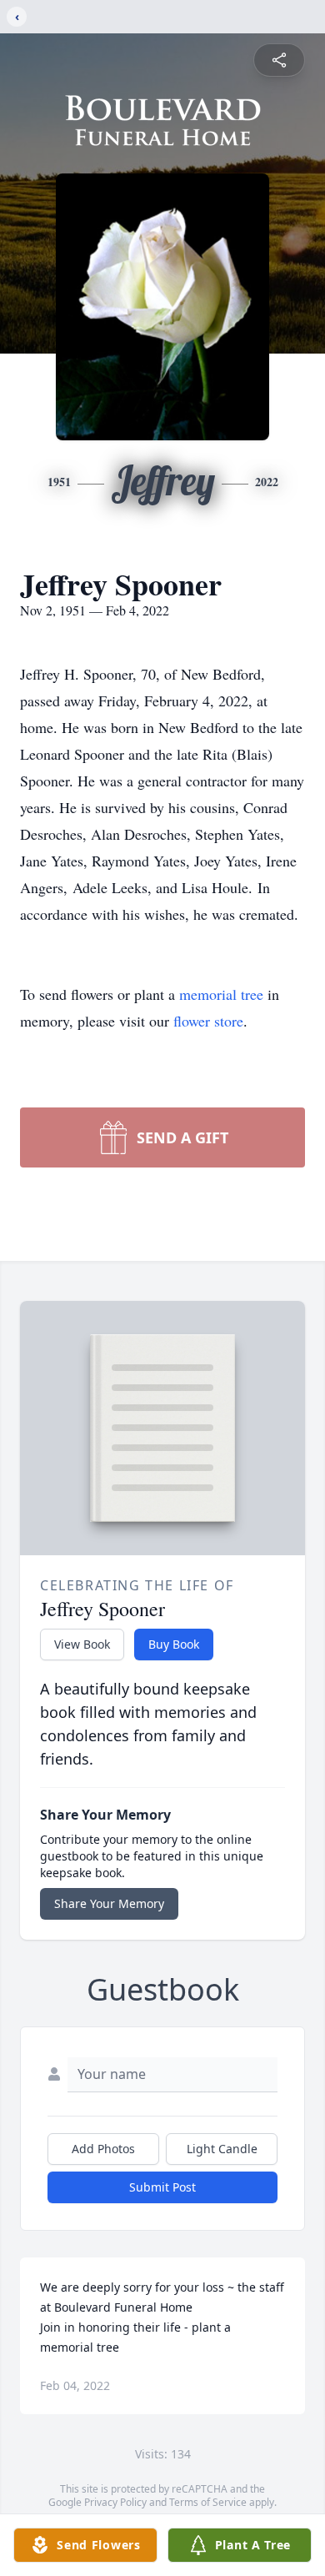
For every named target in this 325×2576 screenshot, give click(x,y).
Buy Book (174, 1644)
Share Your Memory (109, 1903)
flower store (208, 1021)
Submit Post (162, 2187)
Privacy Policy (115, 2502)
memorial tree (221, 994)
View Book (82, 1644)
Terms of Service (208, 2502)
